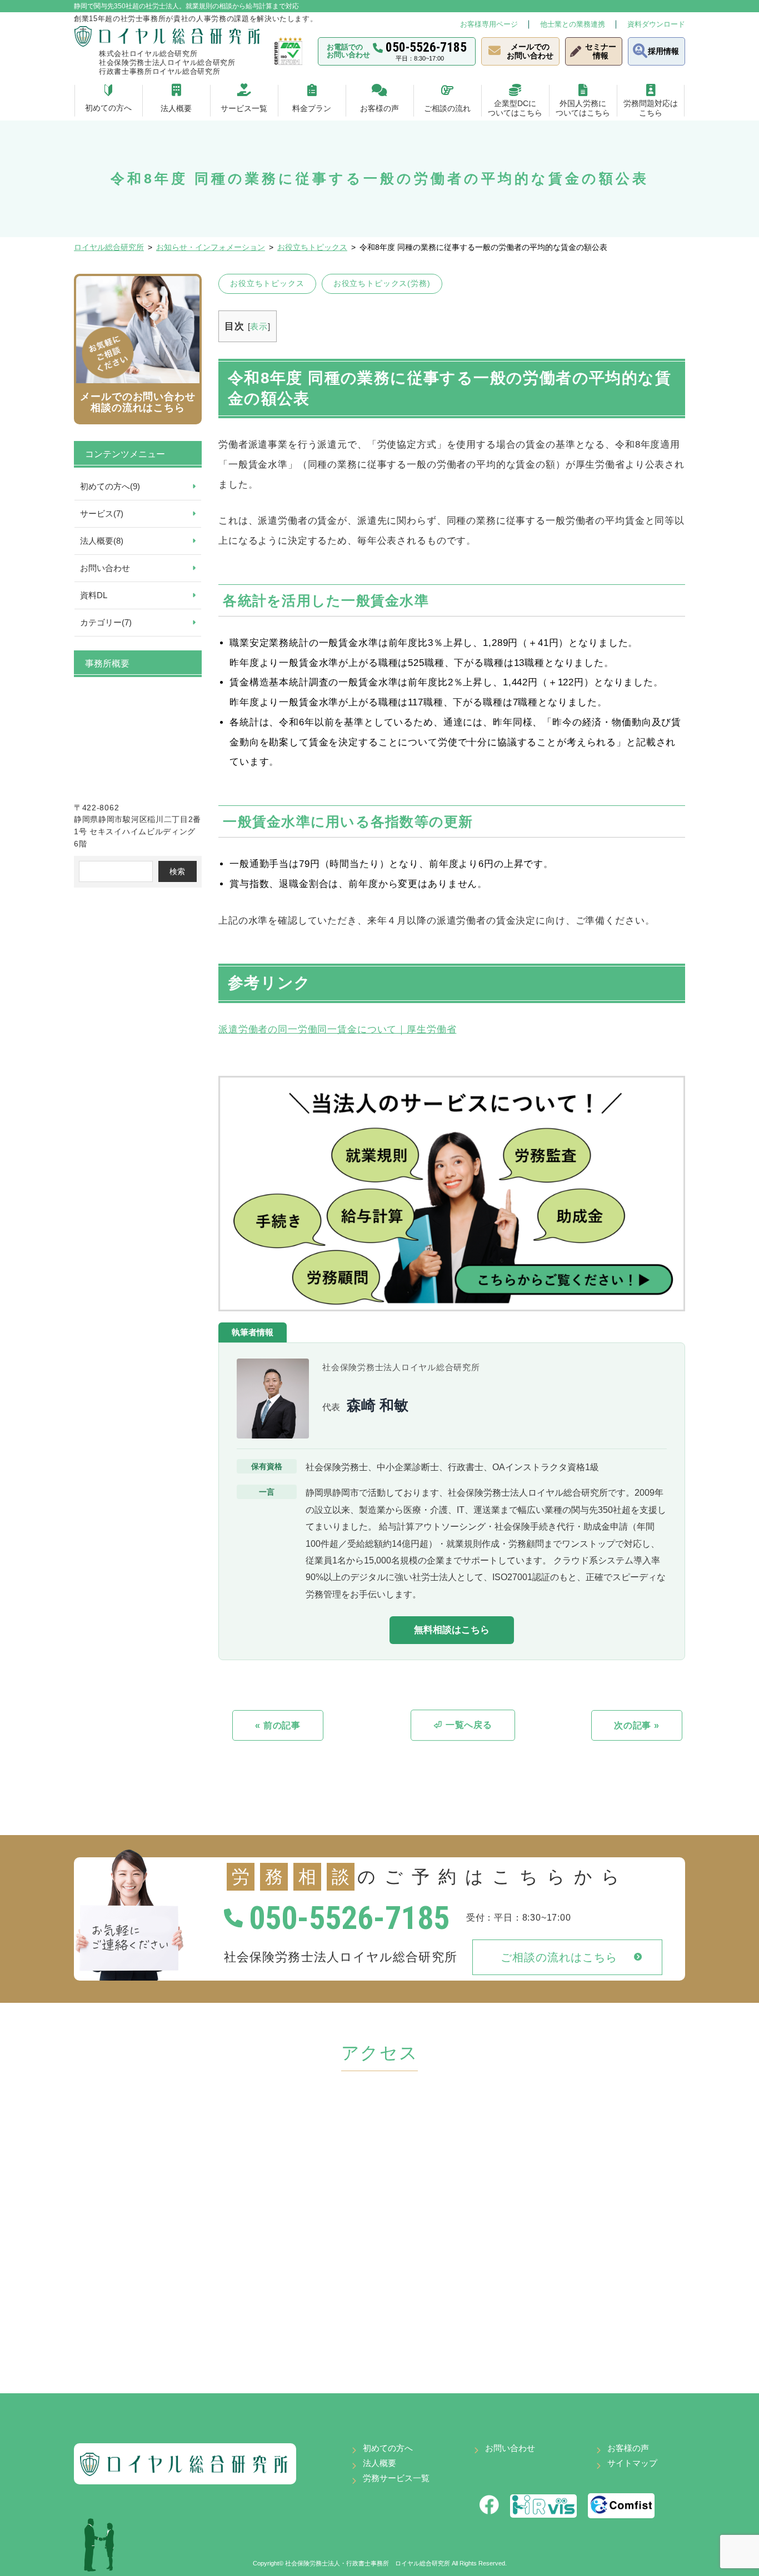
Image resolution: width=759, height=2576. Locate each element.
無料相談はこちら (452, 1630)
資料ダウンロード (656, 24)
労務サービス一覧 (396, 2478)
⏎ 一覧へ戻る (463, 1725)
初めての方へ (388, 2448)
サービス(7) (102, 513)
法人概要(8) (102, 541)
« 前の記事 (278, 1725)
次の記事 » (637, 1725)
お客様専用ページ (489, 24)
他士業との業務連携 (573, 24)
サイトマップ (632, 2463)
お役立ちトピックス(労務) (382, 283)
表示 (259, 326)
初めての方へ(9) (110, 486)
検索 (177, 871)
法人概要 (379, 2463)
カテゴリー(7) (106, 622)
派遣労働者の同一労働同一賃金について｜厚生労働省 (337, 1029)
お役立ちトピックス (267, 283)
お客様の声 (628, 2448)
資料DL (94, 595)
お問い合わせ (105, 568)
